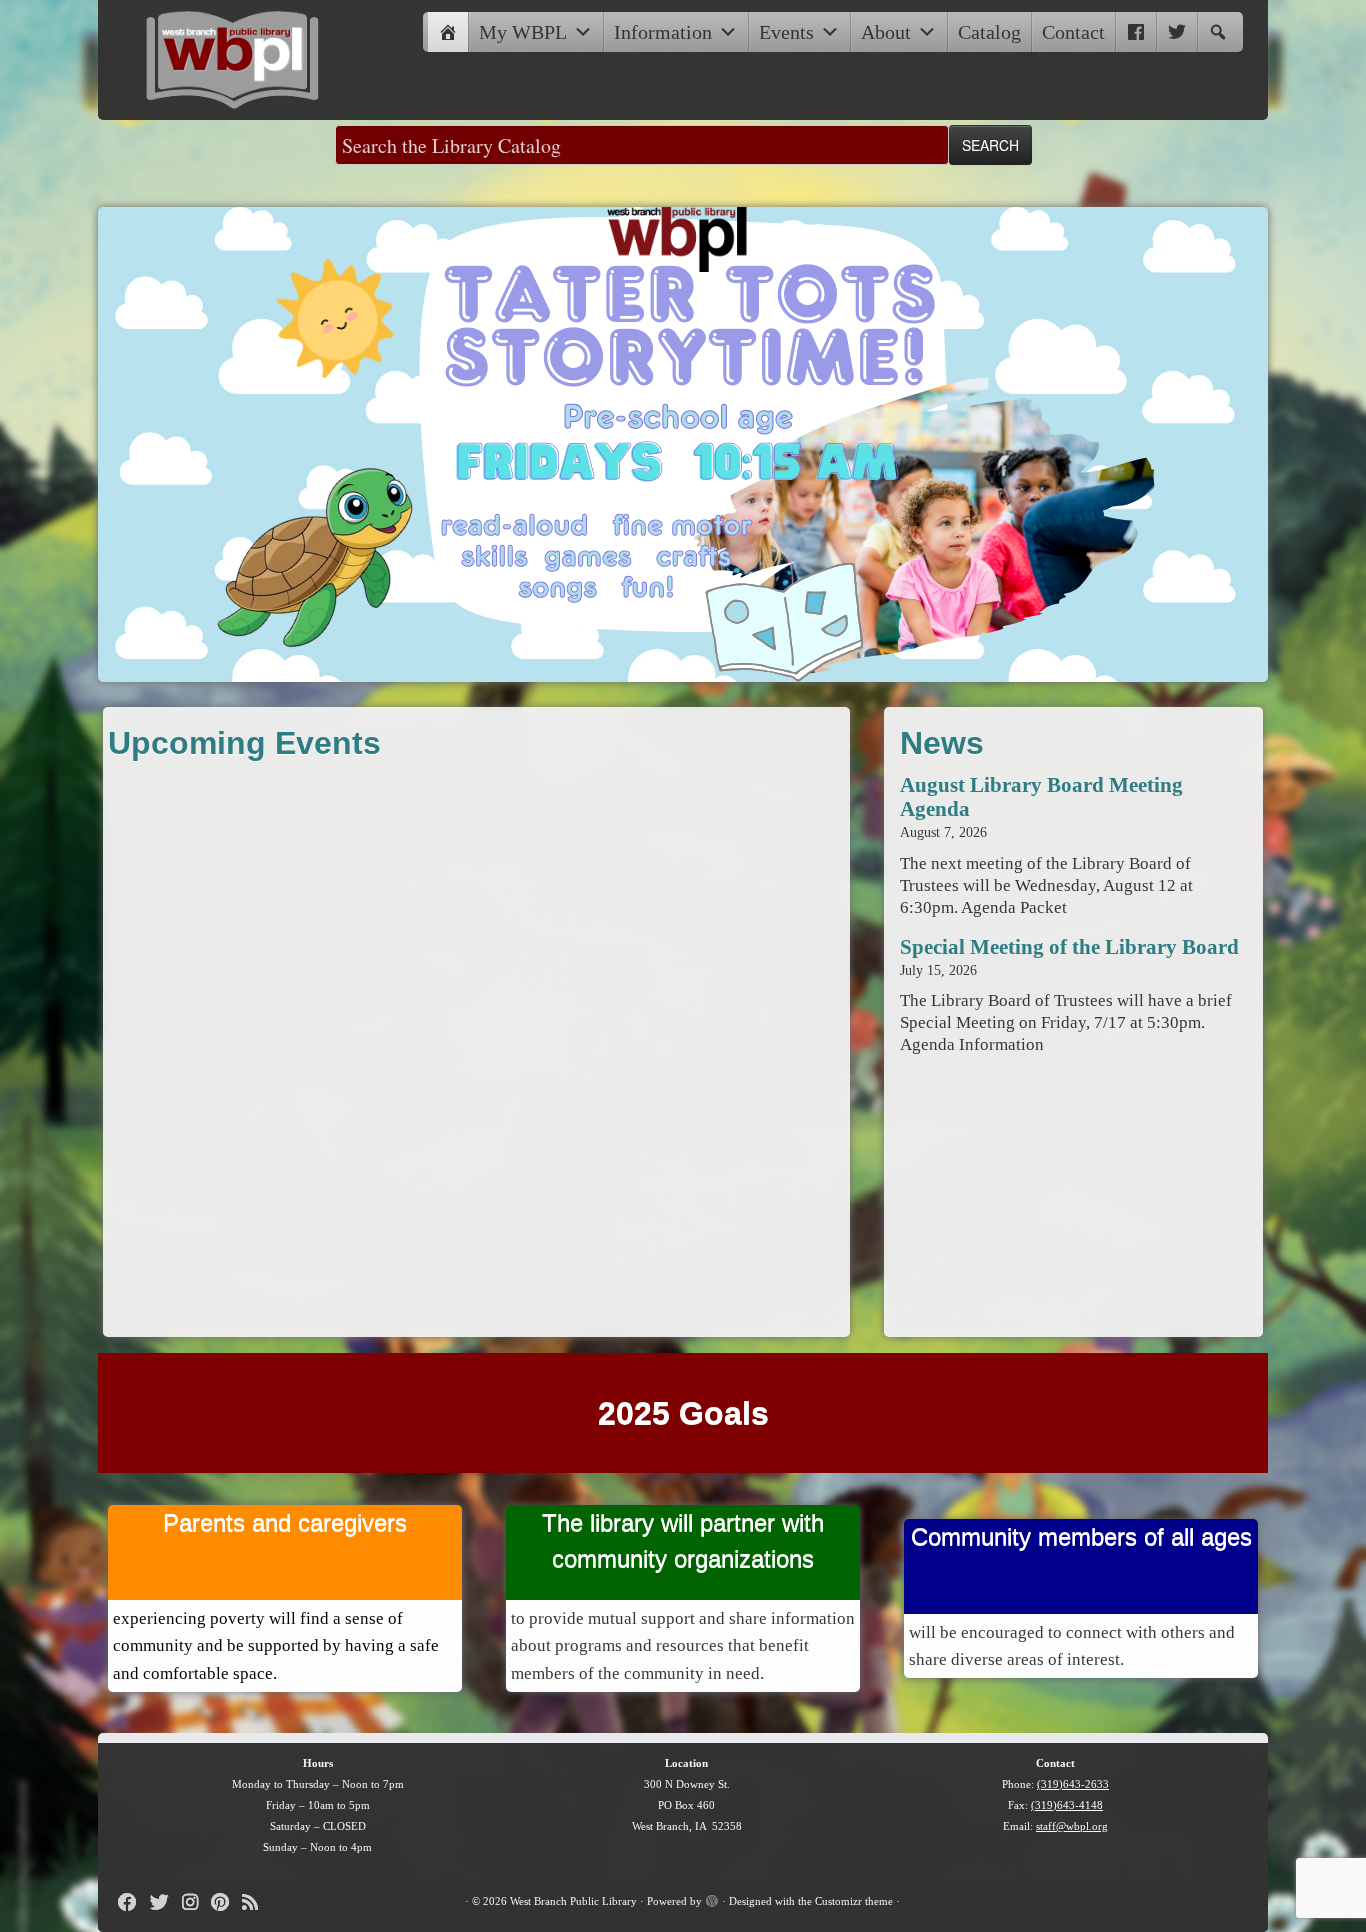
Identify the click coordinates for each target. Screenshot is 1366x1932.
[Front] (448, 32)
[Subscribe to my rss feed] (256, 1902)
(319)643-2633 (1073, 1784)
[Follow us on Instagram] (196, 1902)
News (942, 743)
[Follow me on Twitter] (166, 1902)
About (886, 32)
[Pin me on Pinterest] (226, 1902)
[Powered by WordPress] (712, 1898)
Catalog (989, 32)
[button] (1218, 32)
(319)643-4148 (1067, 1805)
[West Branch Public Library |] (233, 60)
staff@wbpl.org (1072, 1826)
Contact (1073, 32)
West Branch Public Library (573, 1901)
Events (786, 32)
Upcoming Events (244, 743)
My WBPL (523, 32)
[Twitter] (1177, 32)
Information (663, 32)
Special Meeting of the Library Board (1069, 947)
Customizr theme (854, 1901)
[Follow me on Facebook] (134, 1902)
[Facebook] (1136, 32)
